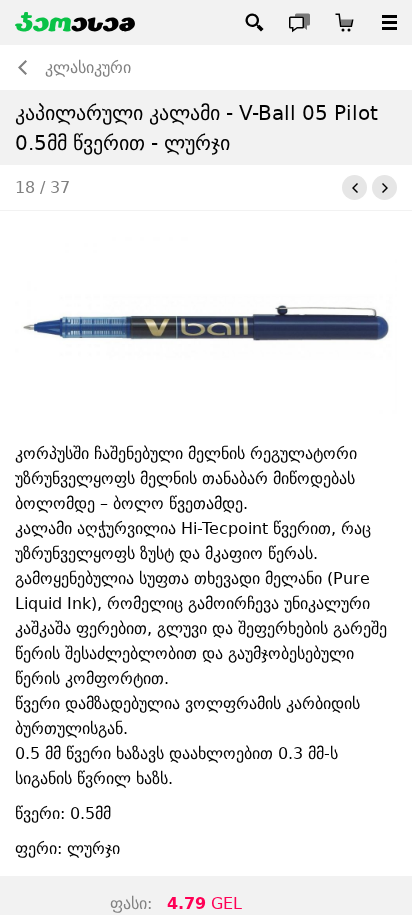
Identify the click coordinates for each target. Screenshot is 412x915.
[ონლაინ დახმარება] (299, 22)
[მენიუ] (389, 22)
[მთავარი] (75, 22)
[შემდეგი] (384, 187)
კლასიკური (88, 67)
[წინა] (354, 187)
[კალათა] (344, 22)
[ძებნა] (254, 22)
